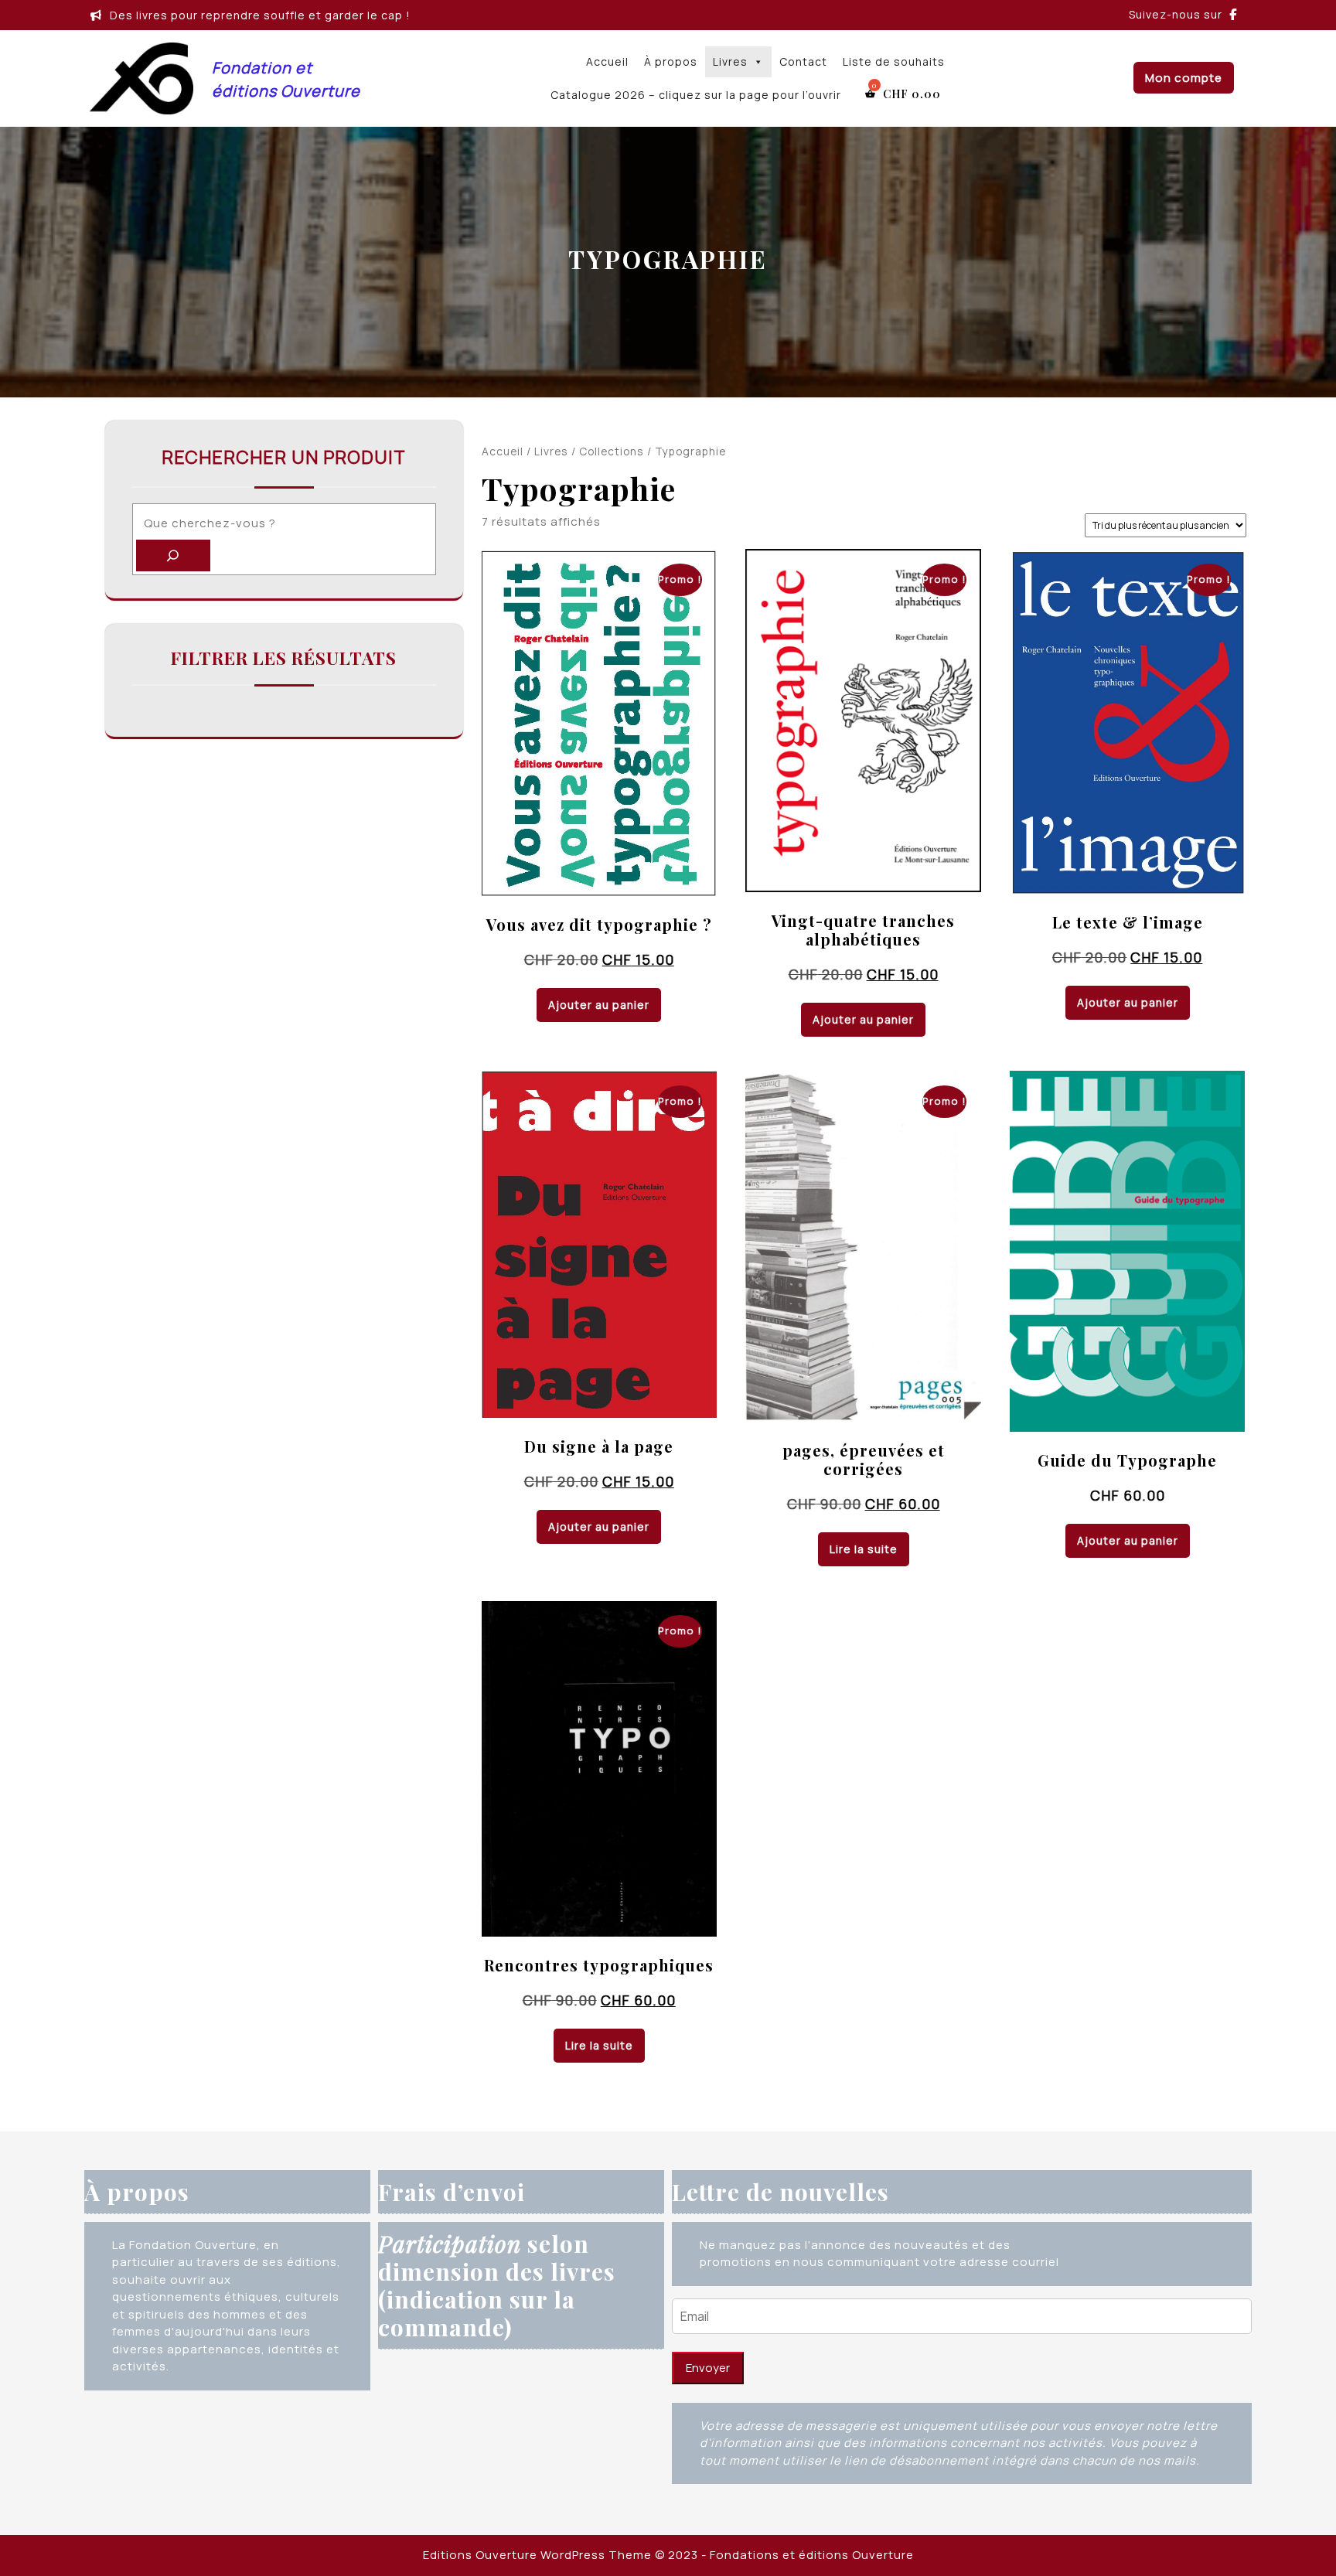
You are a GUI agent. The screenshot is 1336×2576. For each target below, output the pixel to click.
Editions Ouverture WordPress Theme (537, 2555)
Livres (730, 61)
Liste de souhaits (894, 61)
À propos (671, 61)
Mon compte (1184, 78)
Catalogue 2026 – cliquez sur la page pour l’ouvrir (696, 95)
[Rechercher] (173, 555)
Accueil (607, 61)
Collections (612, 451)
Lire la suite (864, 1549)
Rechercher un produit (284, 457)
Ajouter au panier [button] (599, 1005)
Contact (803, 61)
